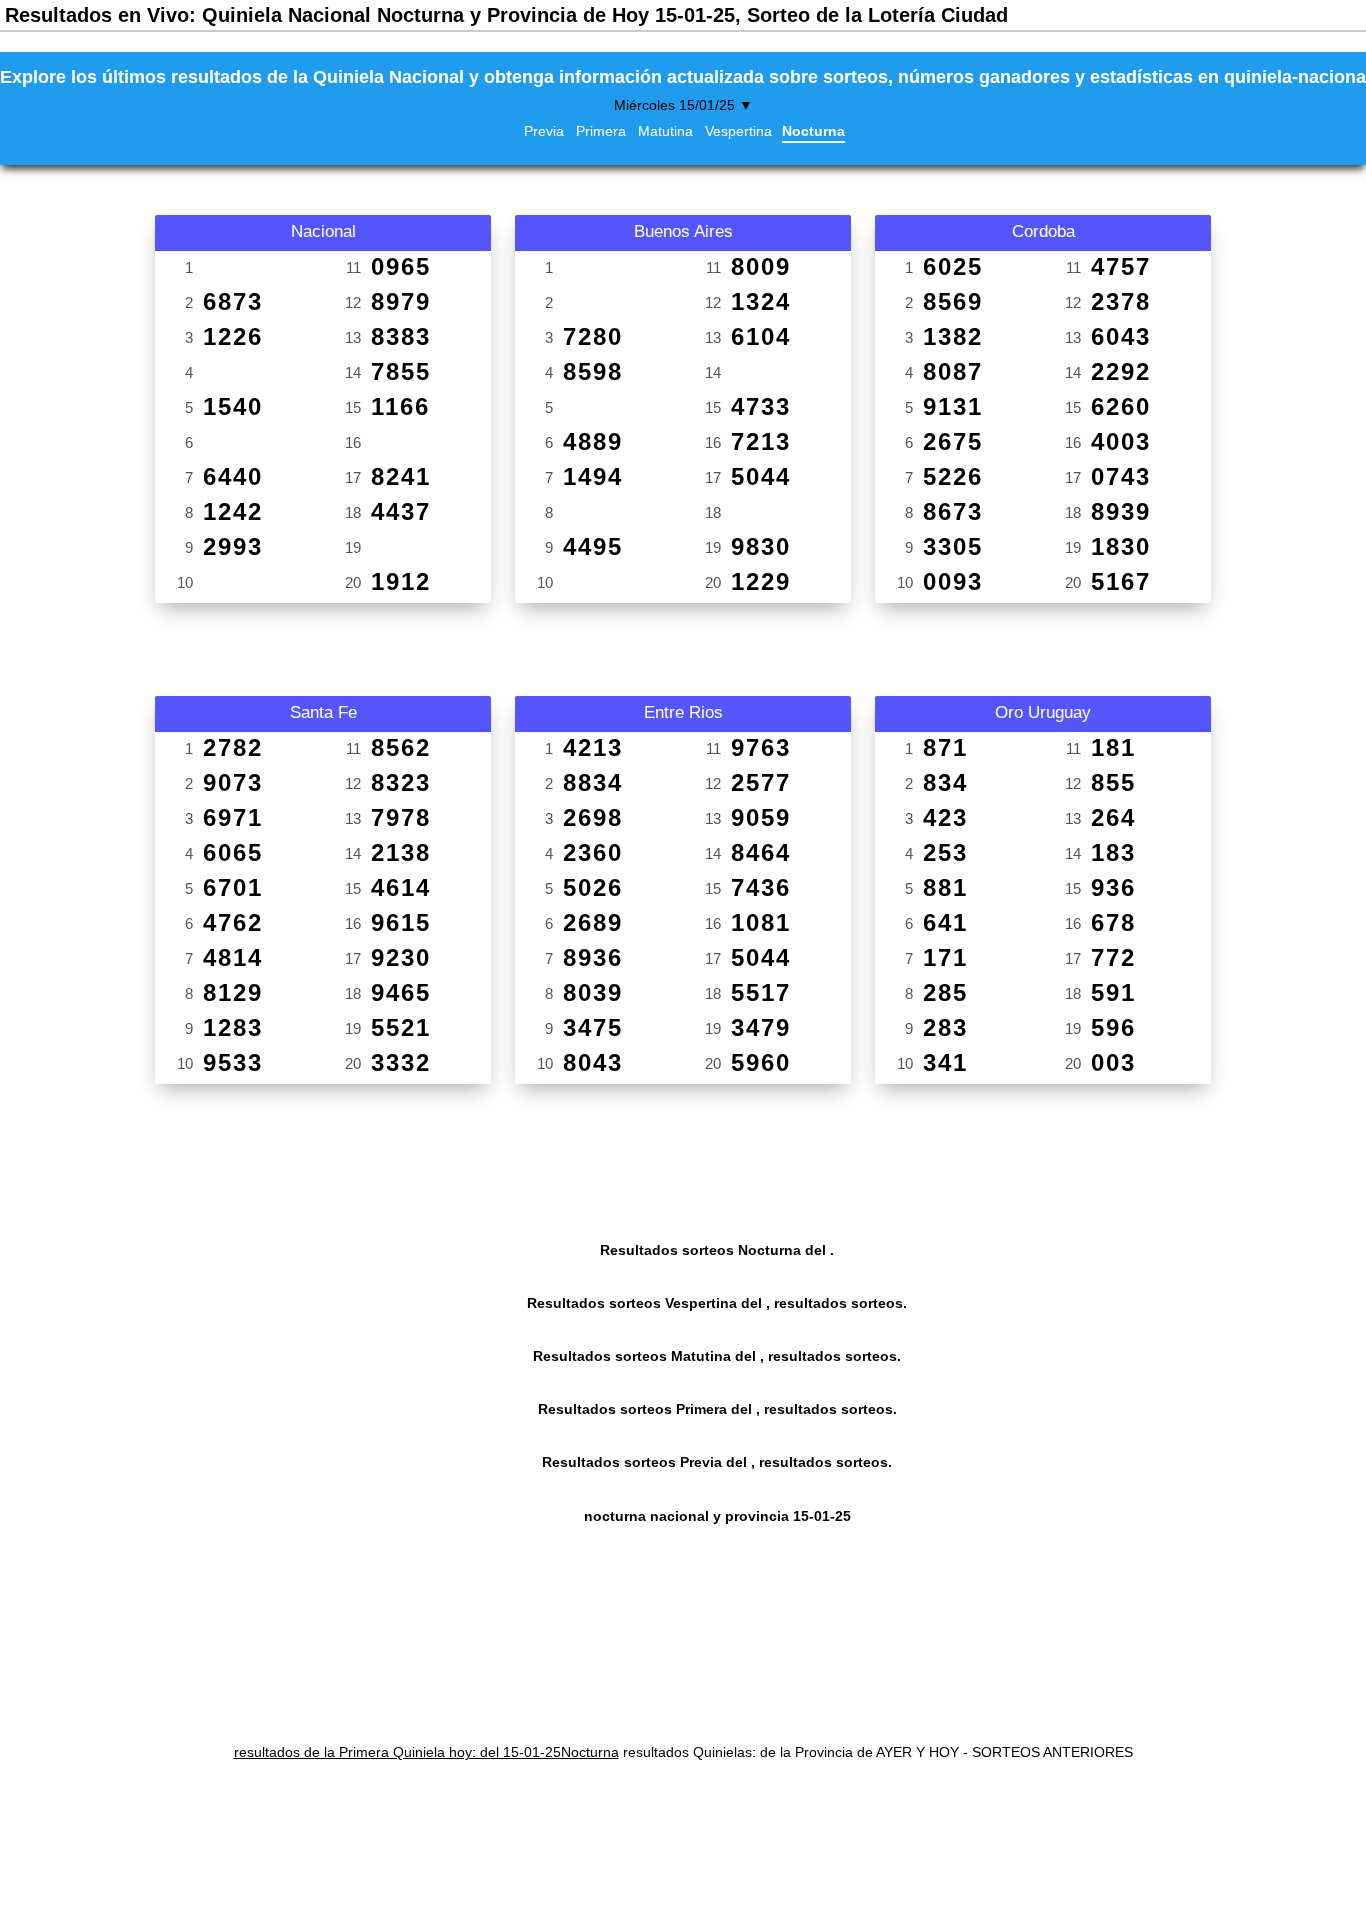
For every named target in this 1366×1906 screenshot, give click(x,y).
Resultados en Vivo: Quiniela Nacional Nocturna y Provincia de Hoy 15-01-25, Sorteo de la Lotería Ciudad (506, 15)
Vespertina (738, 131)
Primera (601, 131)
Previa (544, 131)
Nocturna (813, 131)
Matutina (665, 131)
